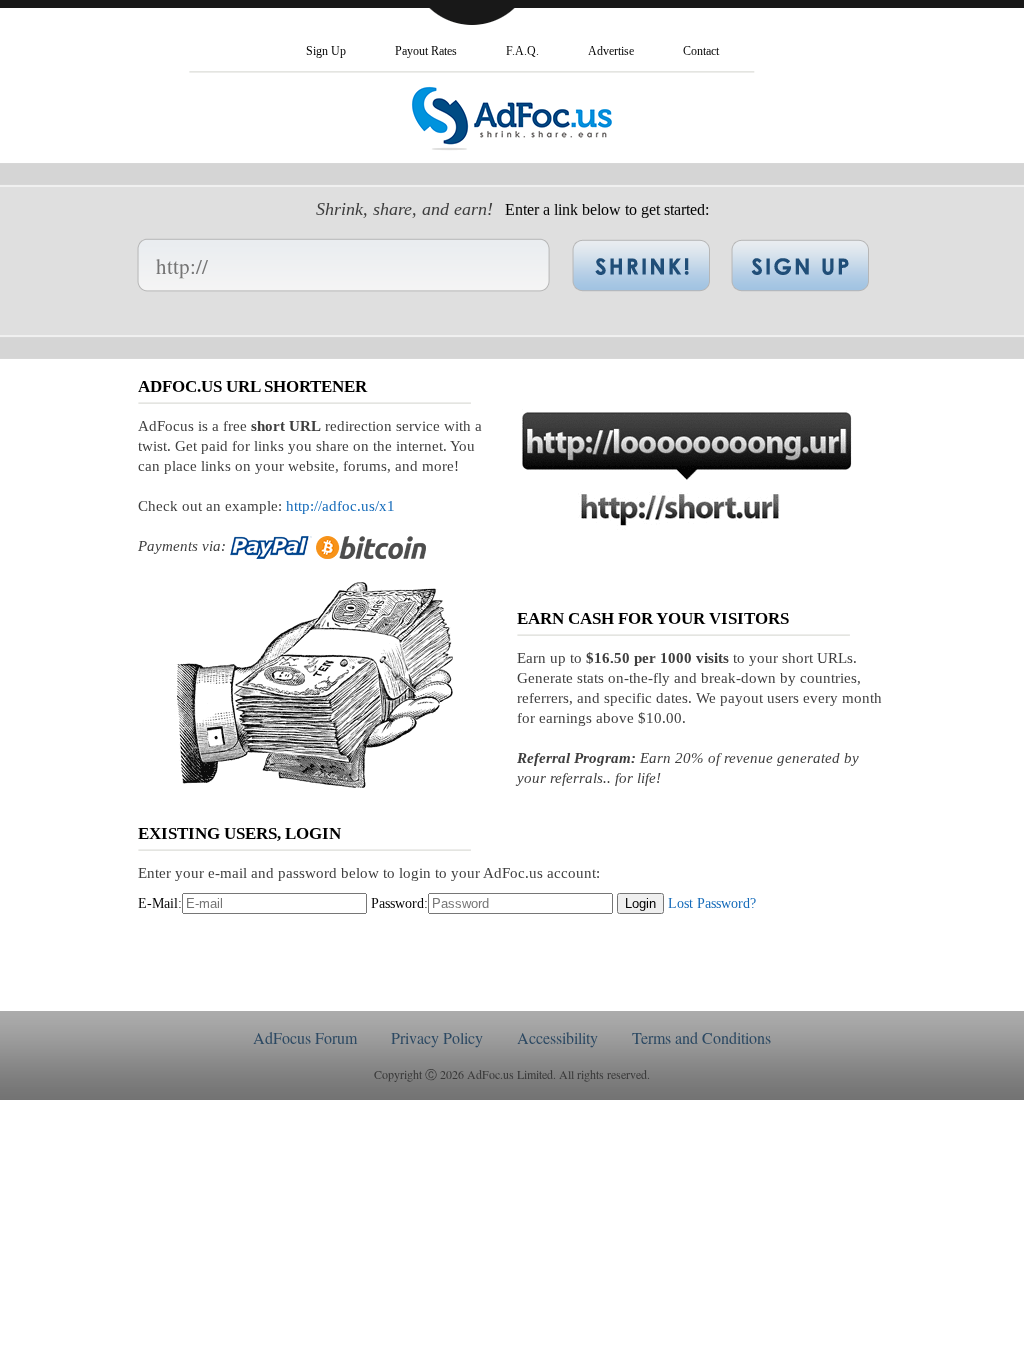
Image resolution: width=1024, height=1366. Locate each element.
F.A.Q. (522, 51)
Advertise (611, 51)
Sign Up (326, 51)
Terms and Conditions (701, 1037)
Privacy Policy (437, 1037)
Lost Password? (712, 903)
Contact (701, 51)
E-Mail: (160, 903)
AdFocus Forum (305, 1037)
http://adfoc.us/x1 (340, 506)
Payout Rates (426, 51)
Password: (399, 903)
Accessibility (557, 1037)
